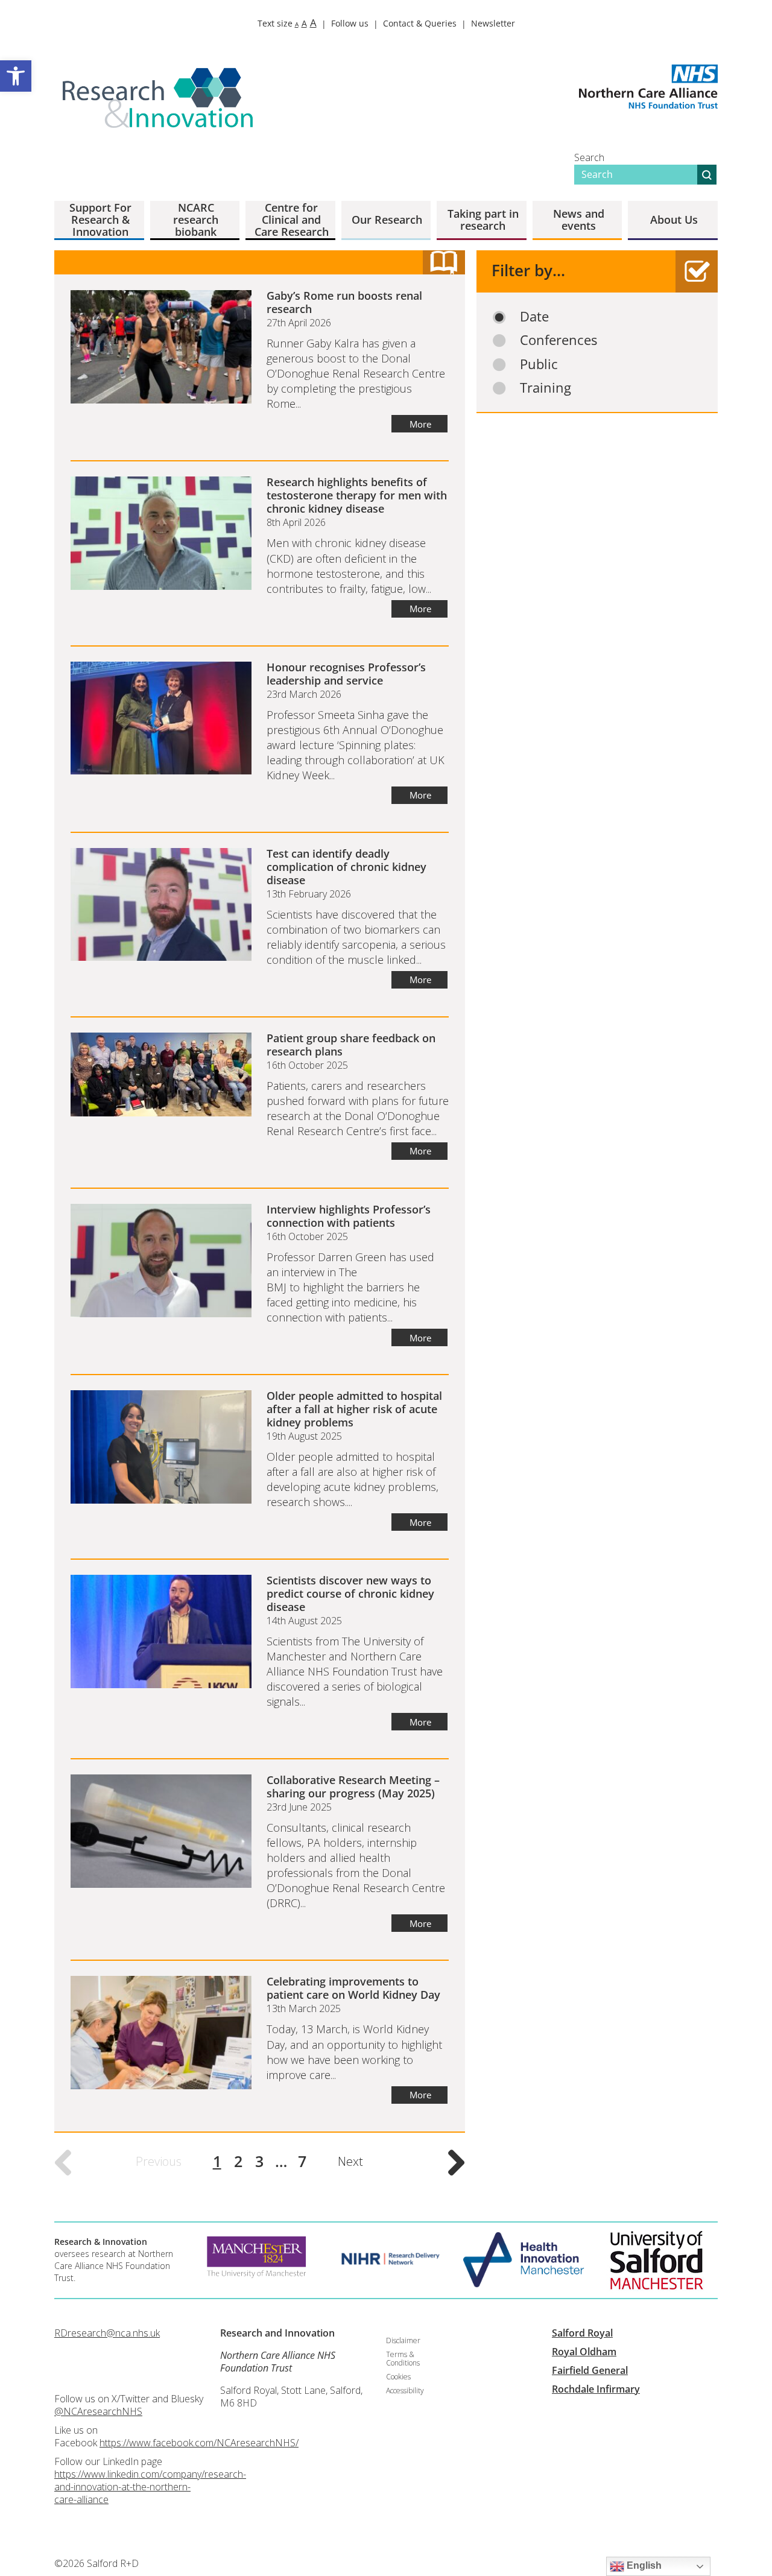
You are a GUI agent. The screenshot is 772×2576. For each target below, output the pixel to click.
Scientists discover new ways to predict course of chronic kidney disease (350, 1593)
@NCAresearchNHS (98, 2411)
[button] (16, 76)
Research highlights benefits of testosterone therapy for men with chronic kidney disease (357, 495)
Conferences (558, 340)
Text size (287, 23)
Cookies (398, 2377)
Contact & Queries (420, 23)
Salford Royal (582, 2333)
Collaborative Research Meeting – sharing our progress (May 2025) (353, 1786)
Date (534, 316)
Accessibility (405, 2391)
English (643, 2565)
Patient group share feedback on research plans (351, 1045)
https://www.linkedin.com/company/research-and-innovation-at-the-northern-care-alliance (150, 2487)
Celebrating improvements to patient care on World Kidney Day (353, 1988)
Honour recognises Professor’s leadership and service (346, 674)
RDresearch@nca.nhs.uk (107, 2333)
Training (546, 388)
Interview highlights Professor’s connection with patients (349, 1216)
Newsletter (493, 23)
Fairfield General (590, 2370)
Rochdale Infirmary (596, 2389)
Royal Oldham (584, 2352)
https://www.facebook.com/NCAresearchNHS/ (199, 2443)
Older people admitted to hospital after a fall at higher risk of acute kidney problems (354, 1409)
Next (350, 2161)
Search (589, 157)
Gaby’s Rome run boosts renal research (344, 302)
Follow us (350, 23)
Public (539, 364)
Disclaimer (403, 2340)
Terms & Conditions (403, 2359)
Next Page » (457, 2163)
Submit (707, 175)
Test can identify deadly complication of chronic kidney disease (346, 867)
